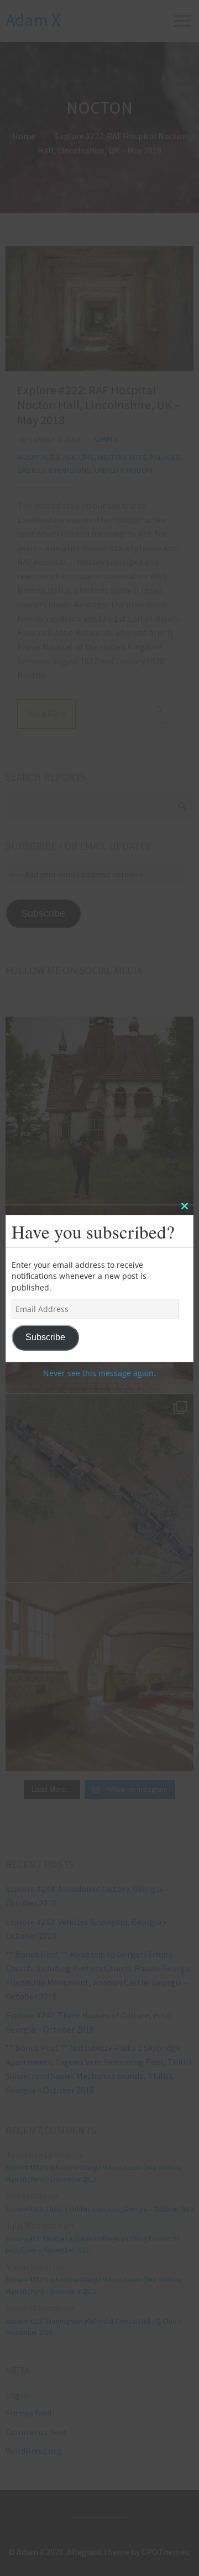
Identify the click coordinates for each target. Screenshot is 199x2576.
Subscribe (45, 1337)
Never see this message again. (99, 1373)
